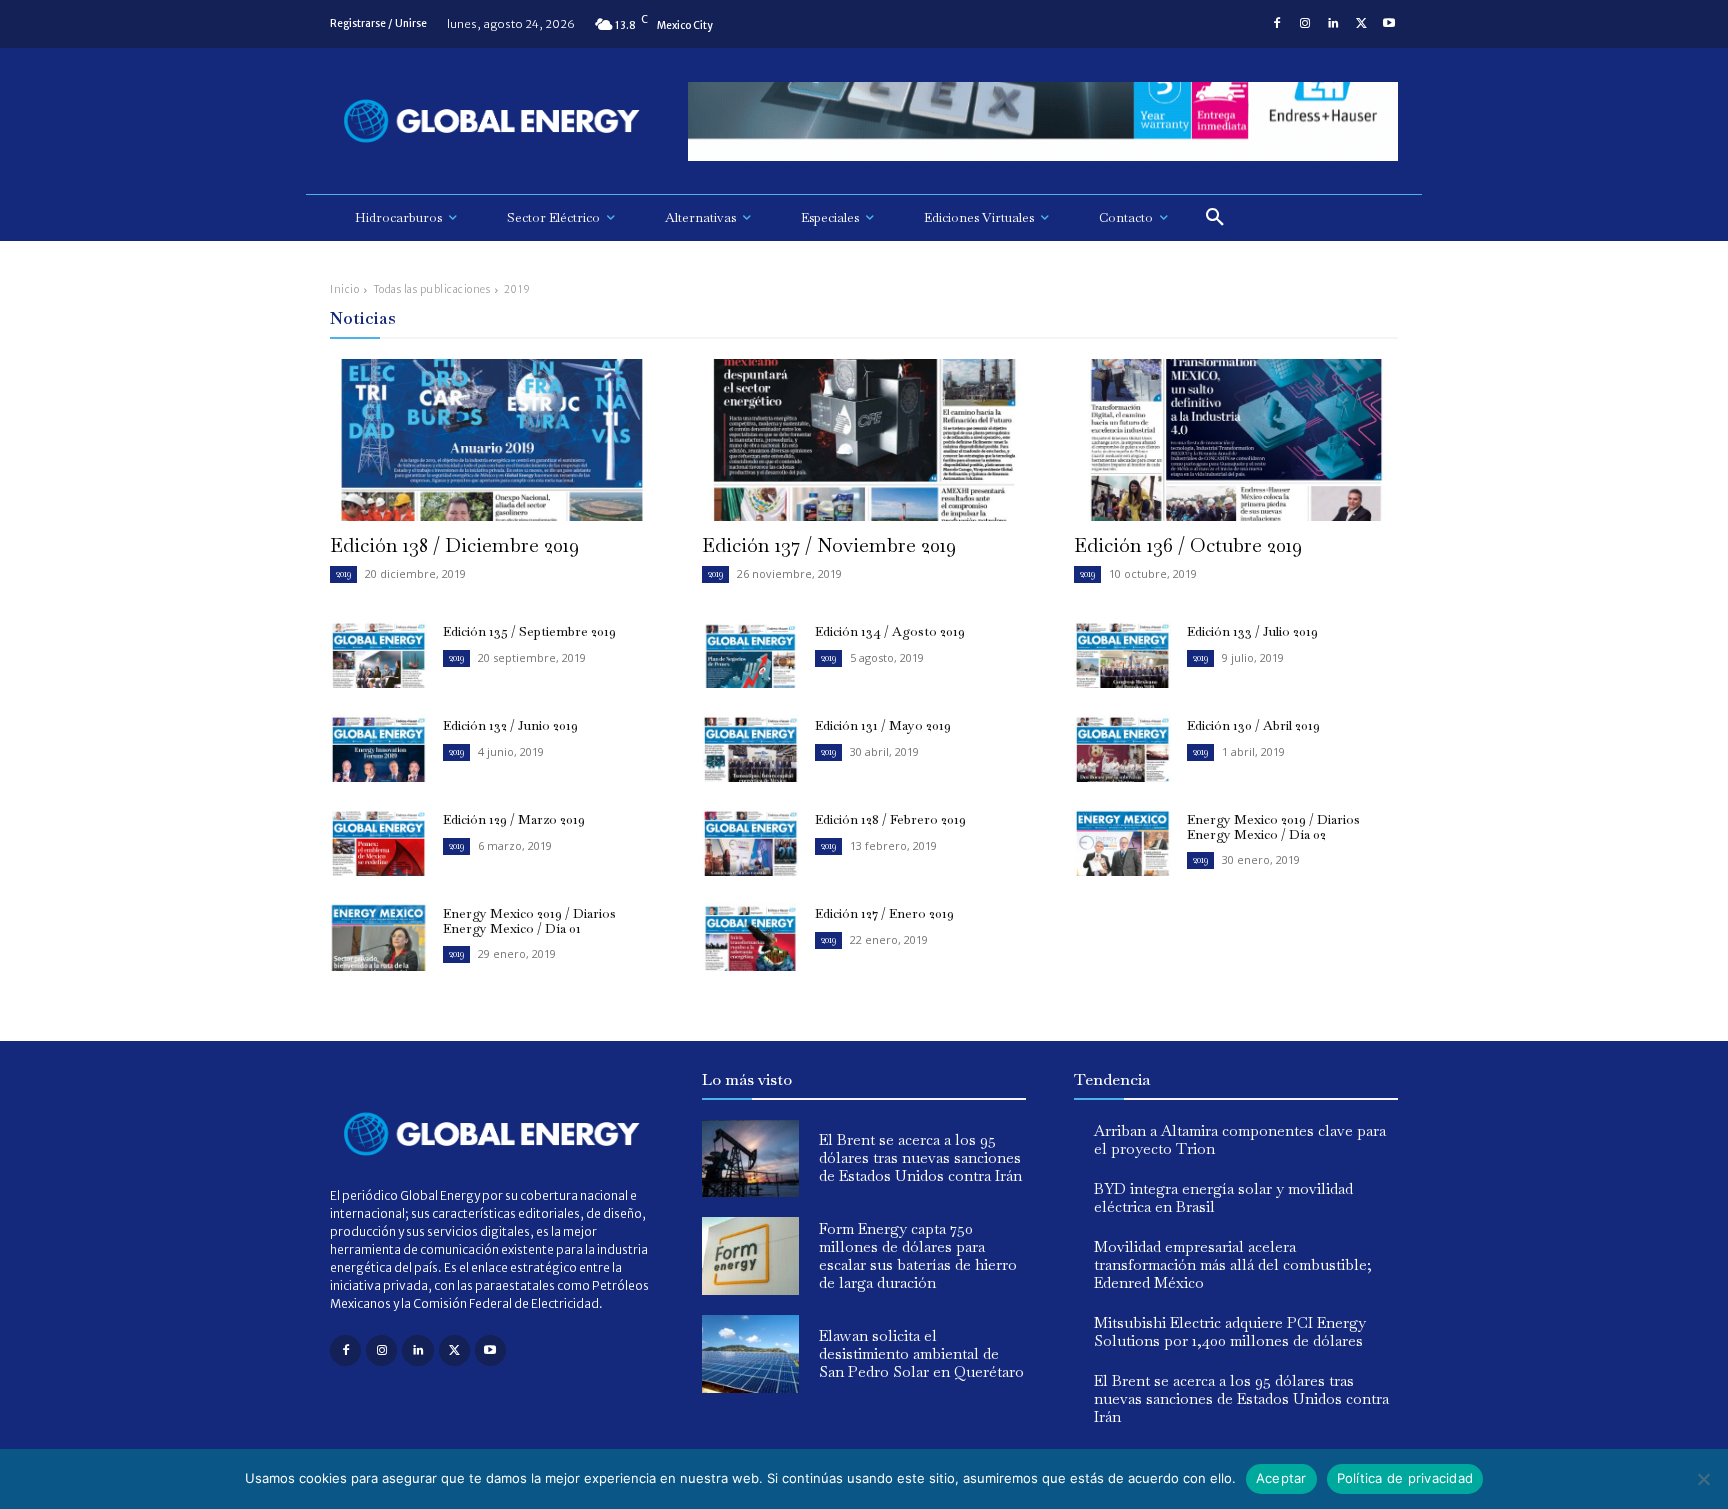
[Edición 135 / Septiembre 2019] (378, 654)
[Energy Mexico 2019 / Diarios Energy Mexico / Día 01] (378, 936)
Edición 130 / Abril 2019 (1253, 725)
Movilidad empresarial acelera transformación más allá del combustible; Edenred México (1233, 1264)
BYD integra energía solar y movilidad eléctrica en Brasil (1223, 1197)
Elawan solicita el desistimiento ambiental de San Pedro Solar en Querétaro (921, 1353)
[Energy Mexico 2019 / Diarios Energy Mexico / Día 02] (1122, 842)
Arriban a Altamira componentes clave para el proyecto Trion (1240, 1139)
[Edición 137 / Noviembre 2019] (864, 440)
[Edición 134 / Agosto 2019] (750, 654)
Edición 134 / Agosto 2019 (890, 631)
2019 (343, 573)
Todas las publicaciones (432, 289)
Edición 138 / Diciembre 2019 (454, 545)
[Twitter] (1361, 24)
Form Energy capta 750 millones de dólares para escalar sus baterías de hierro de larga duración (918, 1255)
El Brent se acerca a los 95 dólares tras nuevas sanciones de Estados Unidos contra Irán (920, 1157)
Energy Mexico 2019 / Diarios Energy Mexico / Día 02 (1273, 826)
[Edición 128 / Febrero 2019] (750, 842)
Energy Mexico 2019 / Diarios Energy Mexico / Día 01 (529, 920)
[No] (1703, 1479)
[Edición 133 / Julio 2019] (1122, 654)
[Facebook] (1277, 24)
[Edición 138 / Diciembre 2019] (492, 440)
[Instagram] (1305, 24)
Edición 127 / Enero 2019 (884, 913)
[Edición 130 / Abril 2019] (1122, 748)
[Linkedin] (1333, 24)
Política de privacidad (1405, 1478)
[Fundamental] (1043, 121)
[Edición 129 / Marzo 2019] (378, 842)
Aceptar (1281, 1478)
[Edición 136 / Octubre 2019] (1236, 440)
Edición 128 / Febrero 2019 (890, 819)
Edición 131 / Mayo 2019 (883, 725)
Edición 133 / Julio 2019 (1252, 631)
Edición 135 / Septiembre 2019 (529, 631)
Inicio (344, 289)
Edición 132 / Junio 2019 (510, 725)
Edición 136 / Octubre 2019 (1188, 545)
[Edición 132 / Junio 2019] (378, 748)
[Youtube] (1389, 24)
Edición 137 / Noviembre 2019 (829, 545)
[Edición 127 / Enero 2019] (750, 936)
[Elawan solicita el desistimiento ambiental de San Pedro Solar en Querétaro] (750, 1354)
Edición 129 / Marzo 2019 (514, 819)
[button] (1215, 218)
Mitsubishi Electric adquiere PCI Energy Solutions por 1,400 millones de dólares (1230, 1331)
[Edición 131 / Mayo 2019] (750, 748)
